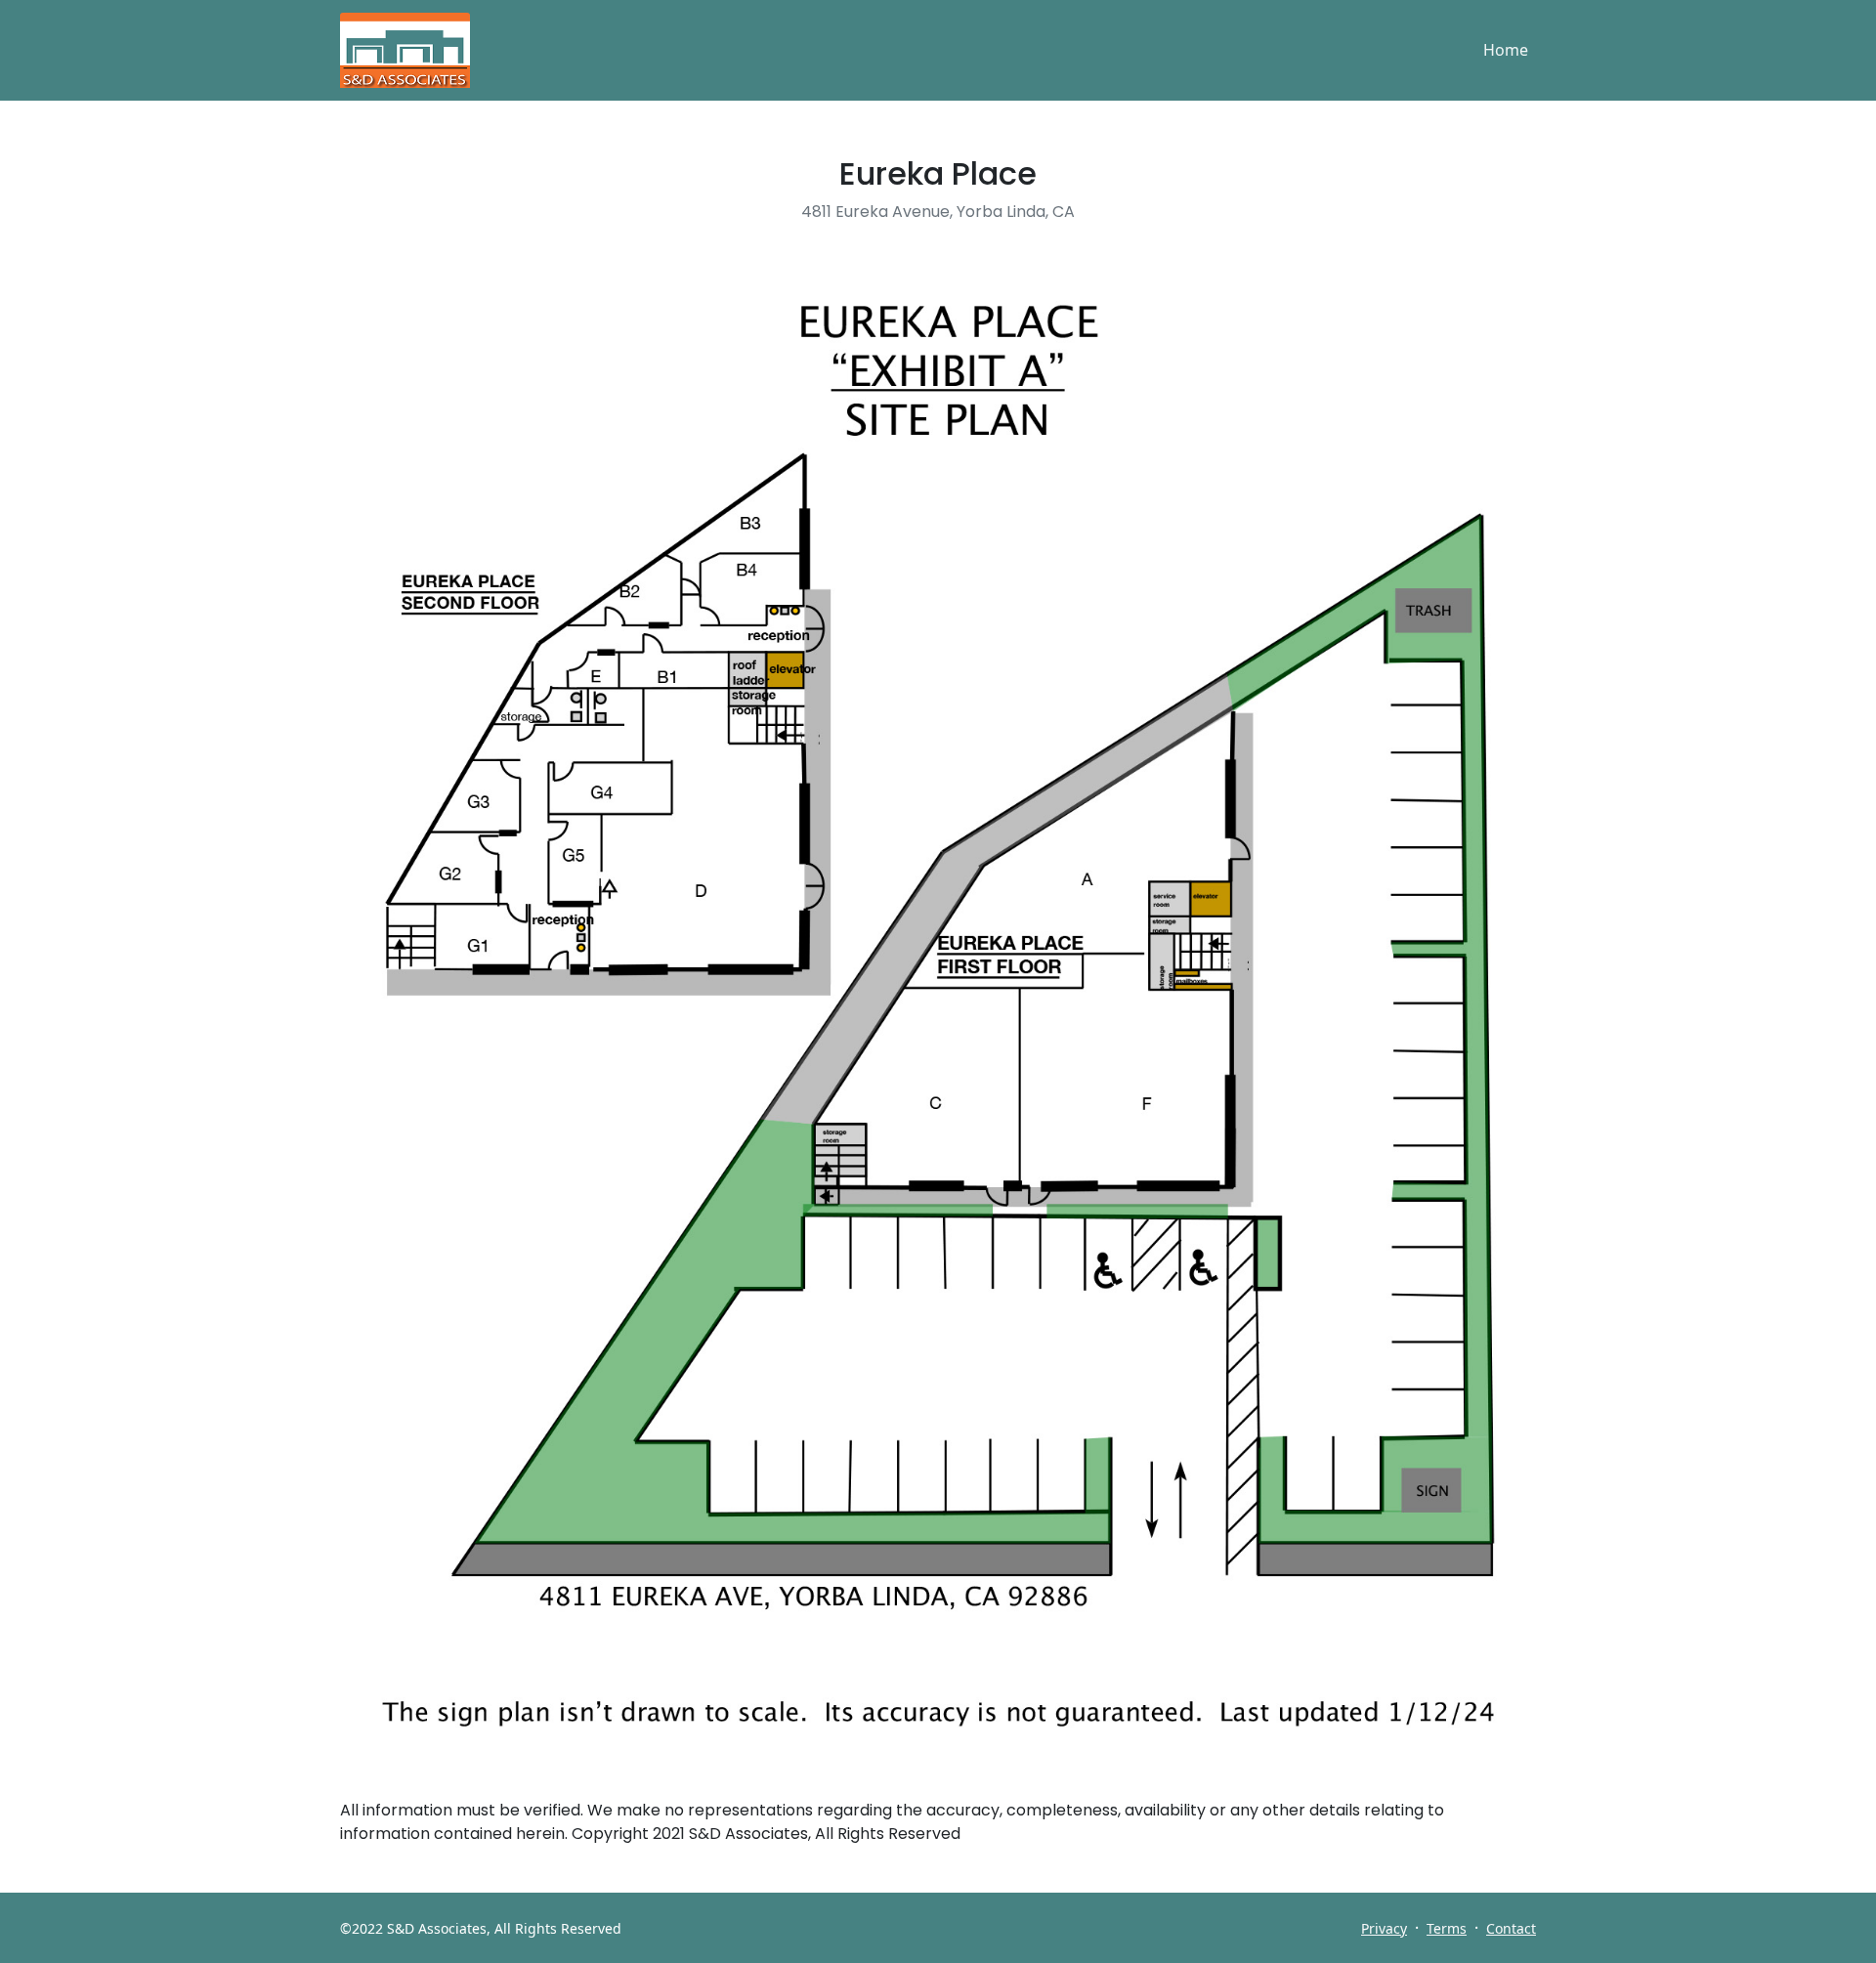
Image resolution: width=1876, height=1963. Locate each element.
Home (1506, 50)
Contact (1511, 1928)
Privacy (1384, 1928)
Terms (1447, 1928)
